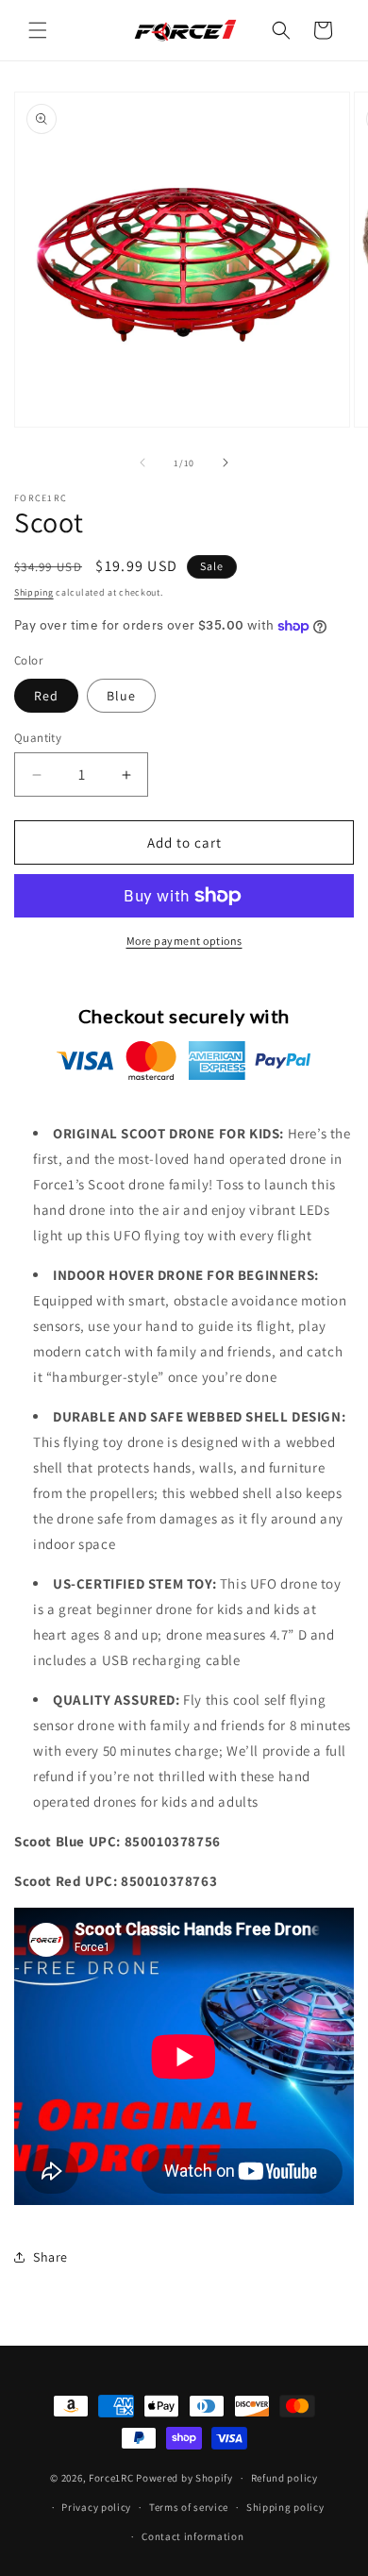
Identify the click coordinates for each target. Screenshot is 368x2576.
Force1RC (111, 2478)
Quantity (38, 738)
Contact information (192, 2536)
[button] (38, 30)
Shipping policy (285, 2507)
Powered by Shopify (184, 2478)
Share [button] (50, 2257)
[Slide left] (142, 463)
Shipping (34, 592)
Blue (121, 696)
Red (46, 696)
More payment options (184, 941)
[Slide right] (226, 463)
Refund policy (284, 2478)
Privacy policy (96, 2507)
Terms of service (189, 2507)
